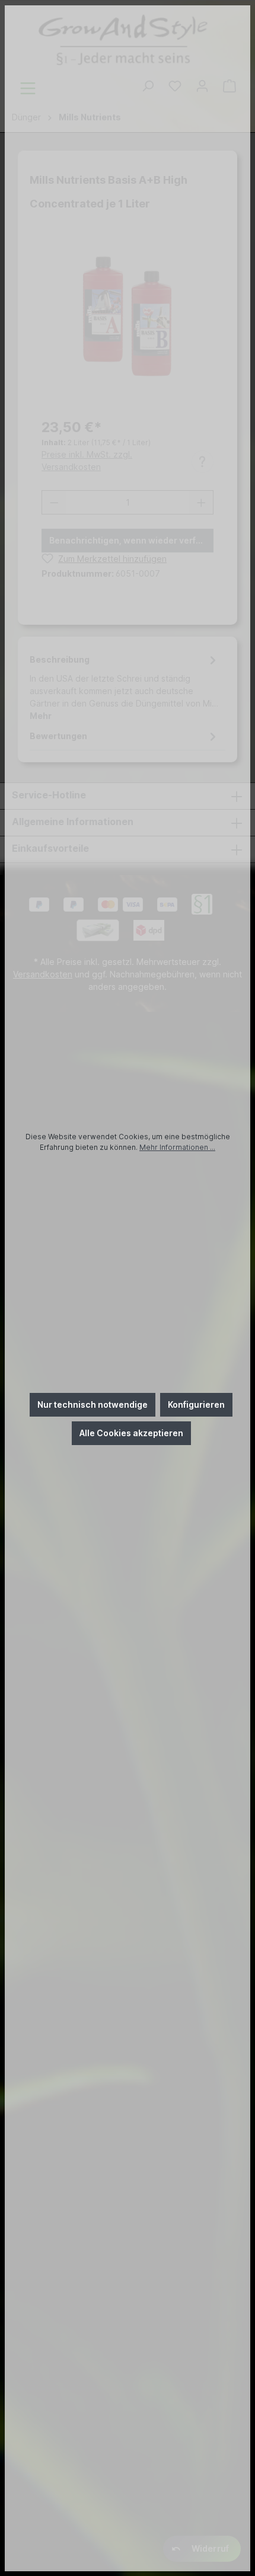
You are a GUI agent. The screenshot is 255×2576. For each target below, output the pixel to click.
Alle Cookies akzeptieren (131, 1433)
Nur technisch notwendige (93, 1404)
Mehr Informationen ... (177, 1147)
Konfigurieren (196, 1404)
